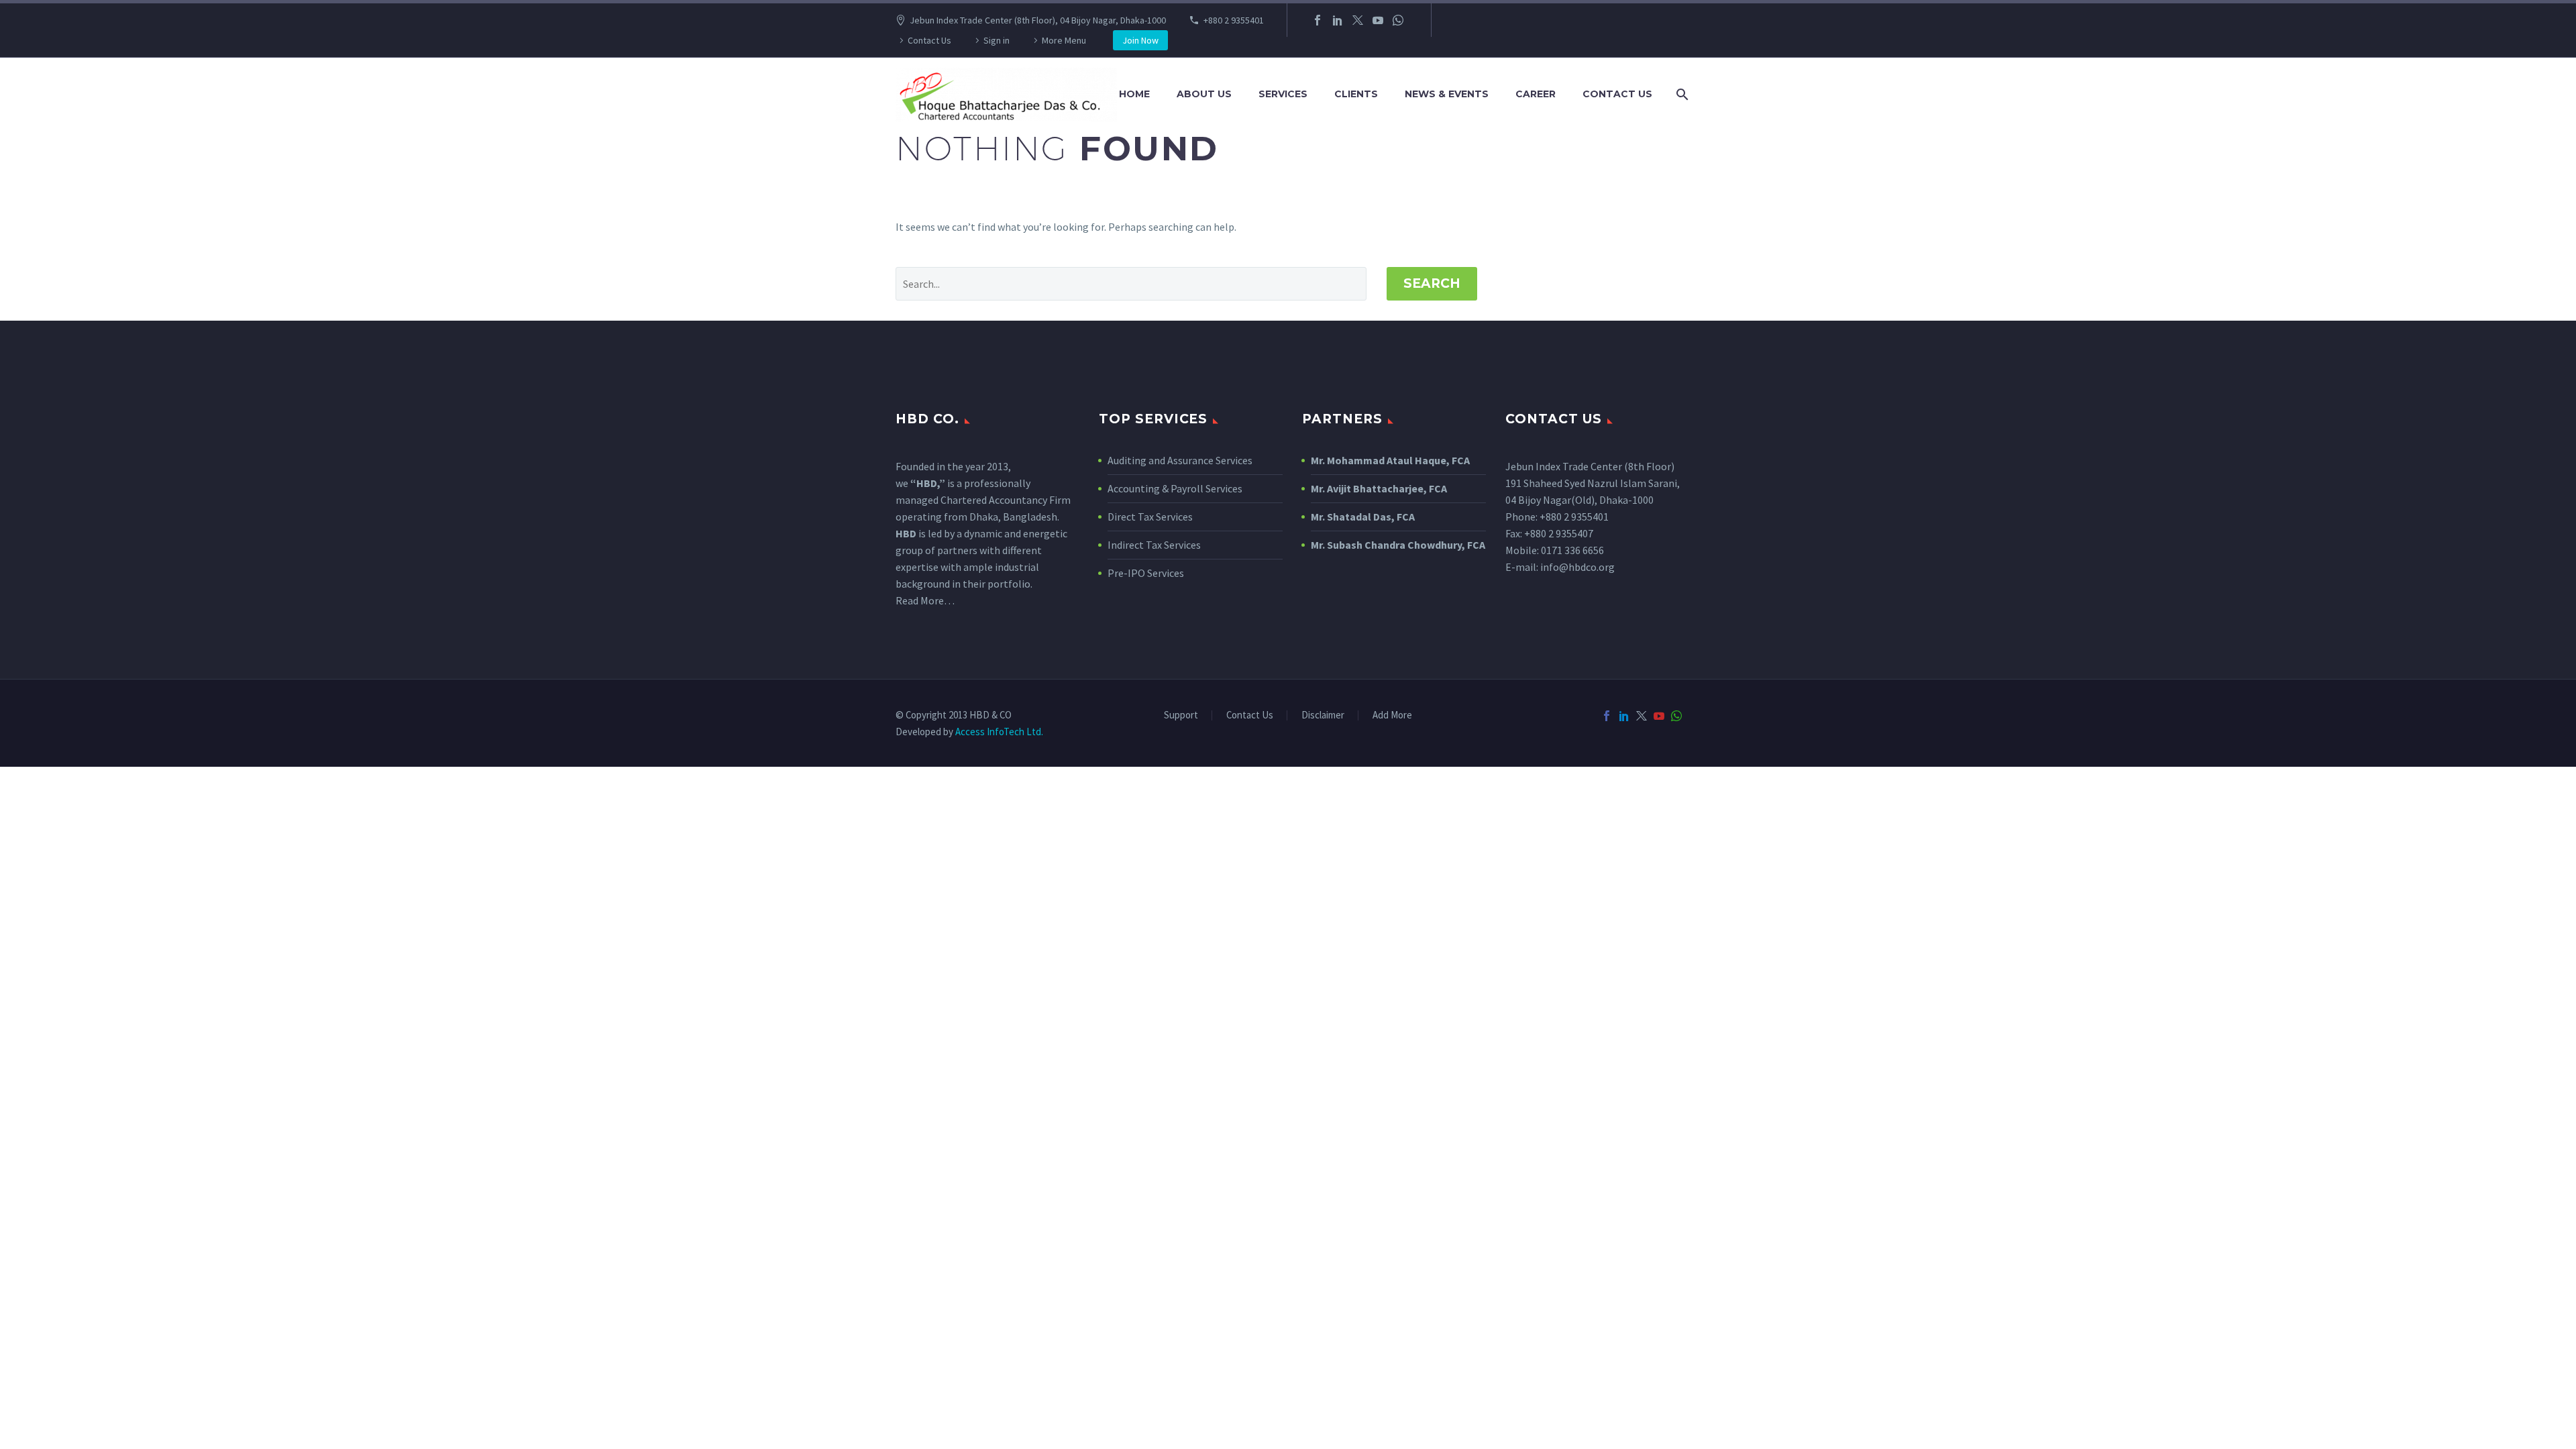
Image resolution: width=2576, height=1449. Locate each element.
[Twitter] (1358, 20)
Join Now (1140, 40)
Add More (1392, 715)
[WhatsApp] (1398, 20)
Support (1181, 715)
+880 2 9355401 (1234, 20)
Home (1134, 94)
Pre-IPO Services (1146, 573)
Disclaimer (1323, 715)
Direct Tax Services (1150, 517)
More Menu (1064, 40)
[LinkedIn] (1338, 20)
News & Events (1447, 94)
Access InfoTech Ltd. (999, 732)
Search (1432, 283)
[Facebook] (1318, 20)
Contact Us (929, 40)
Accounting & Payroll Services (1175, 488)
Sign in (997, 40)
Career (1536, 94)
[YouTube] (1378, 20)
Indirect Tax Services (1154, 545)
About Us (1204, 94)
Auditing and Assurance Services (1180, 460)
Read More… (925, 600)
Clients (1356, 94)
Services (1283, 94)
